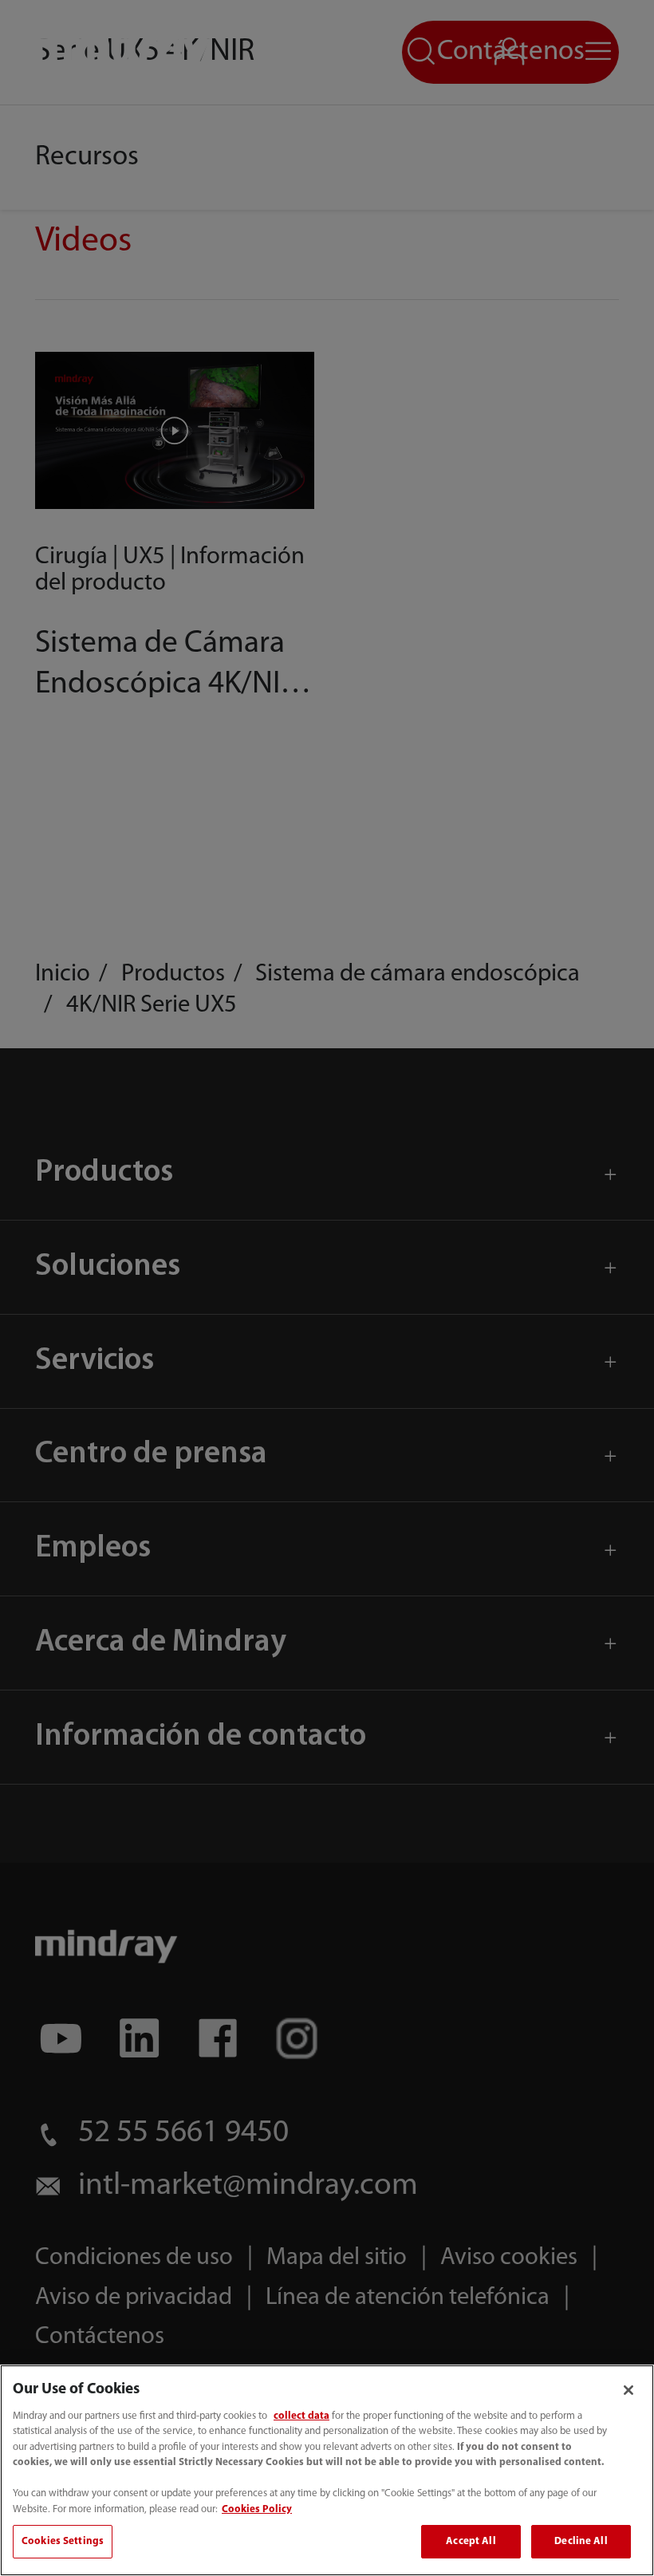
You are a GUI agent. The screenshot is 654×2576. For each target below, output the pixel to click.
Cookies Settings (63, 2541)
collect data (301, 2416)
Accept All (471, 2541)
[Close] (628, 2390)
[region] (327, 2470)
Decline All (581, 2541)
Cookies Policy (257, 2509)
